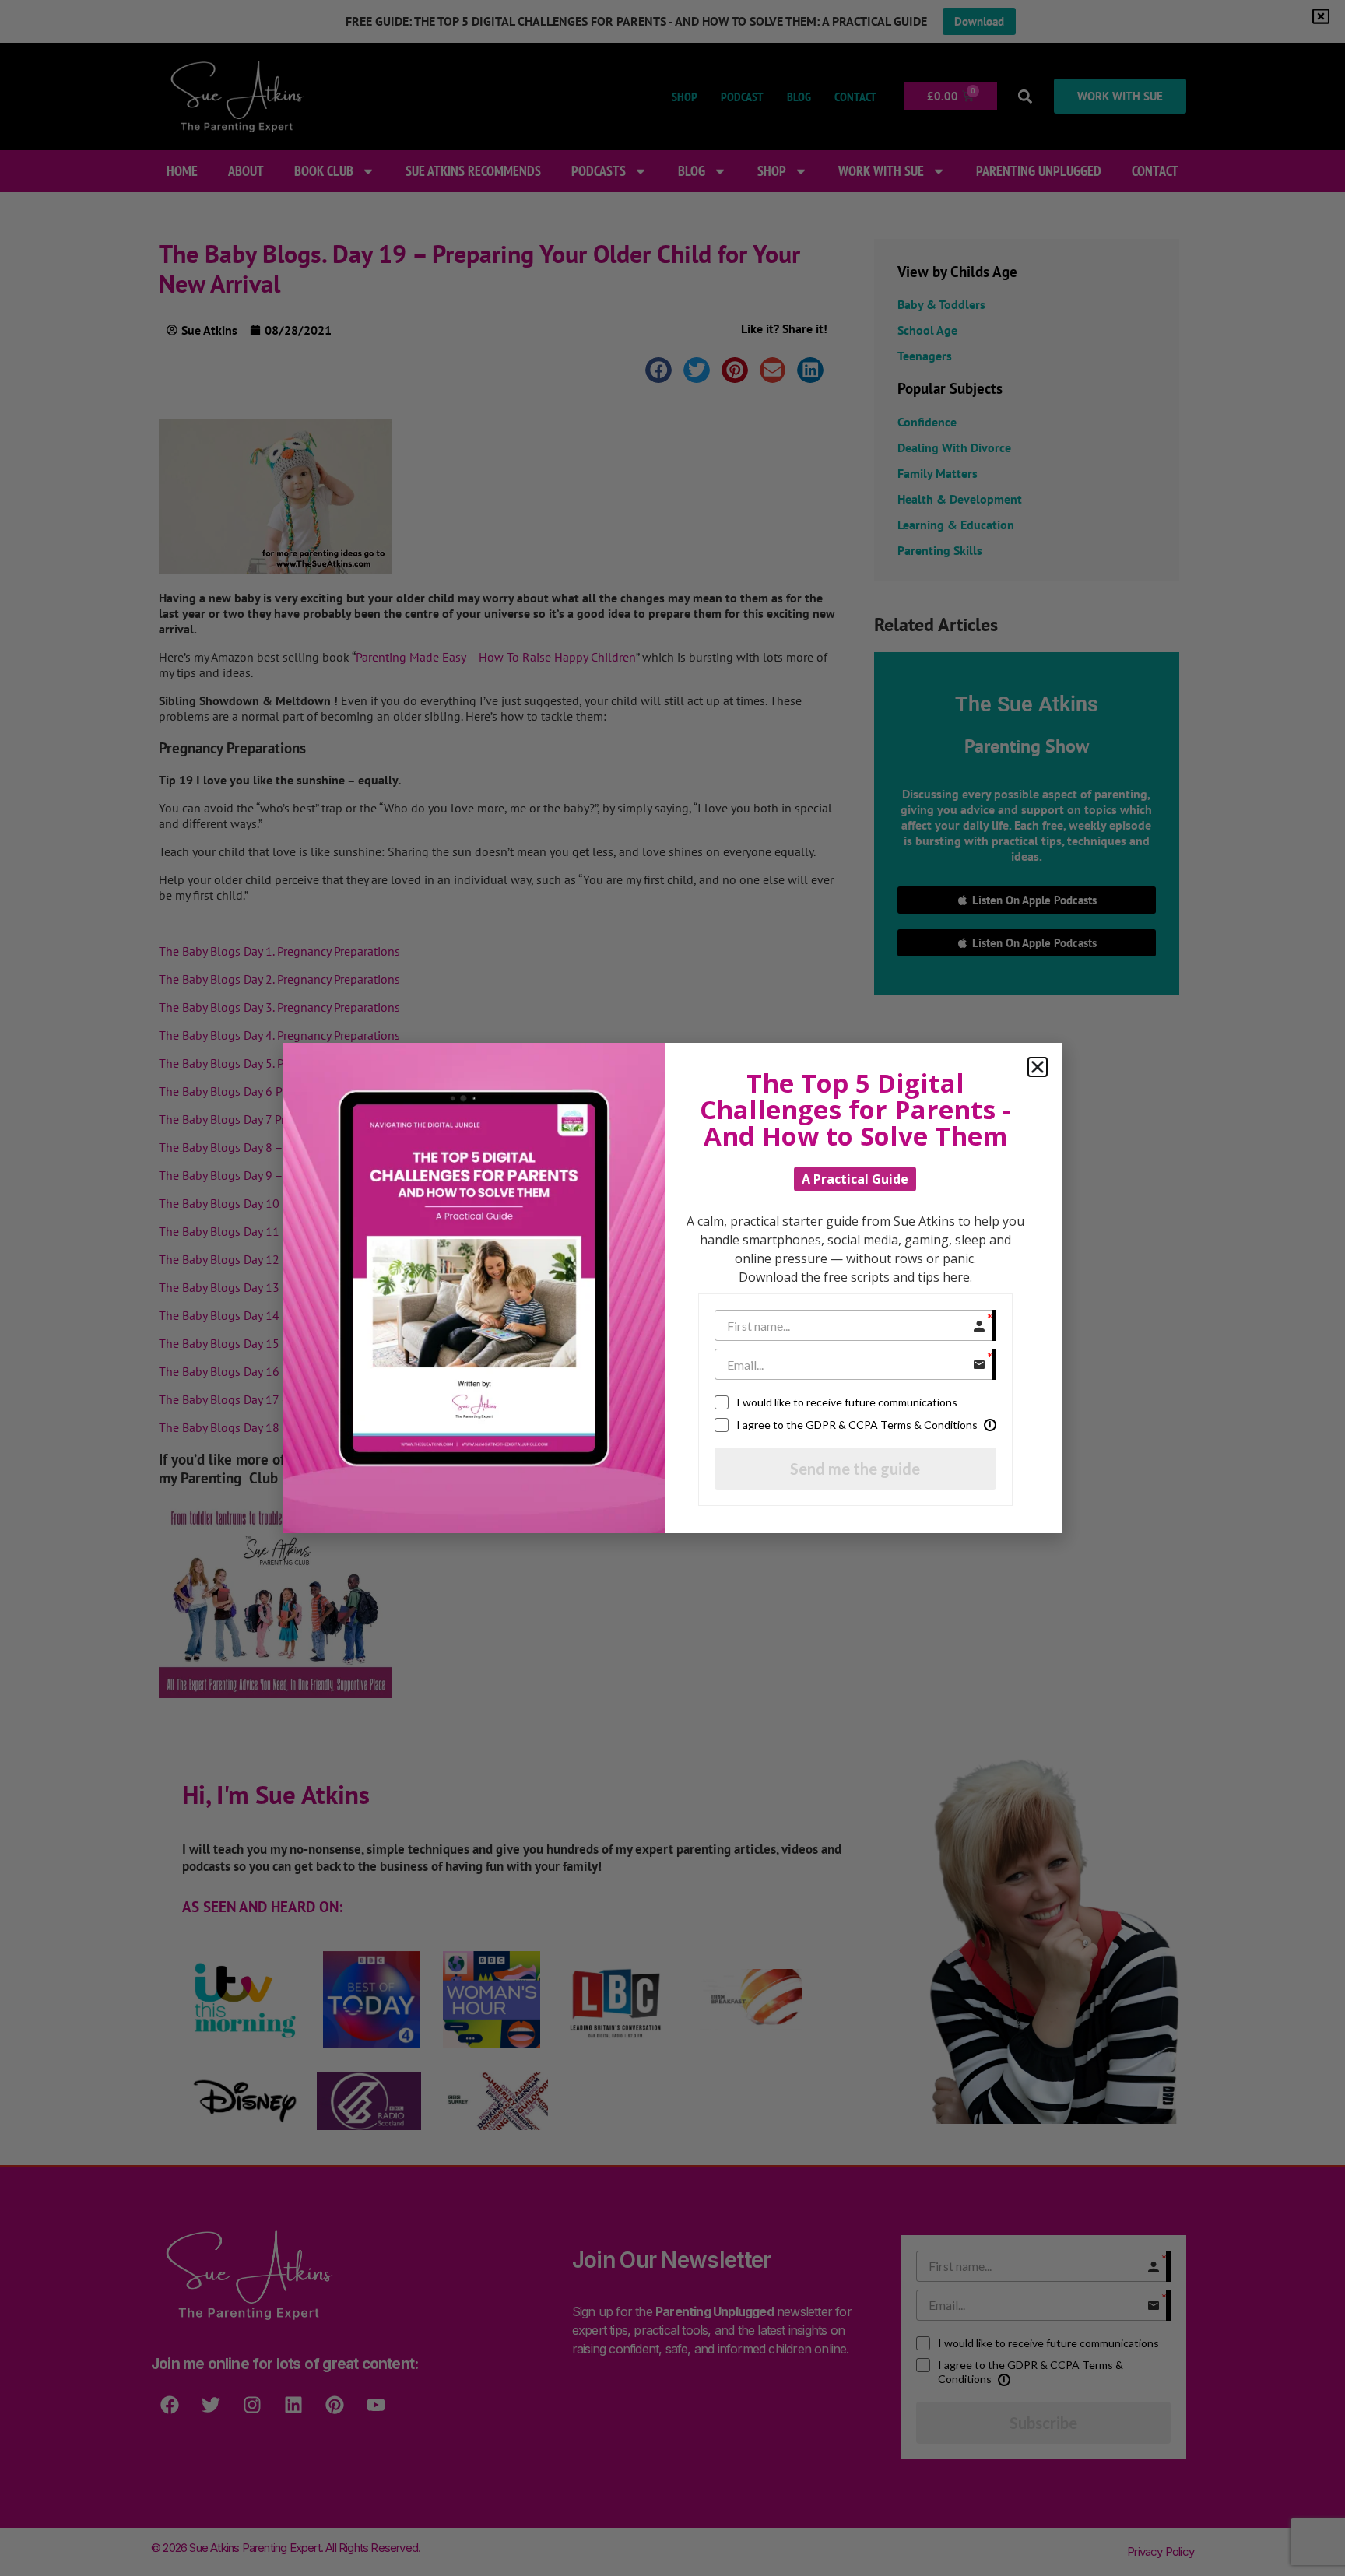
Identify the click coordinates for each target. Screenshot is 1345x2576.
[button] (1038, 1067)
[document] (672, 1288)
